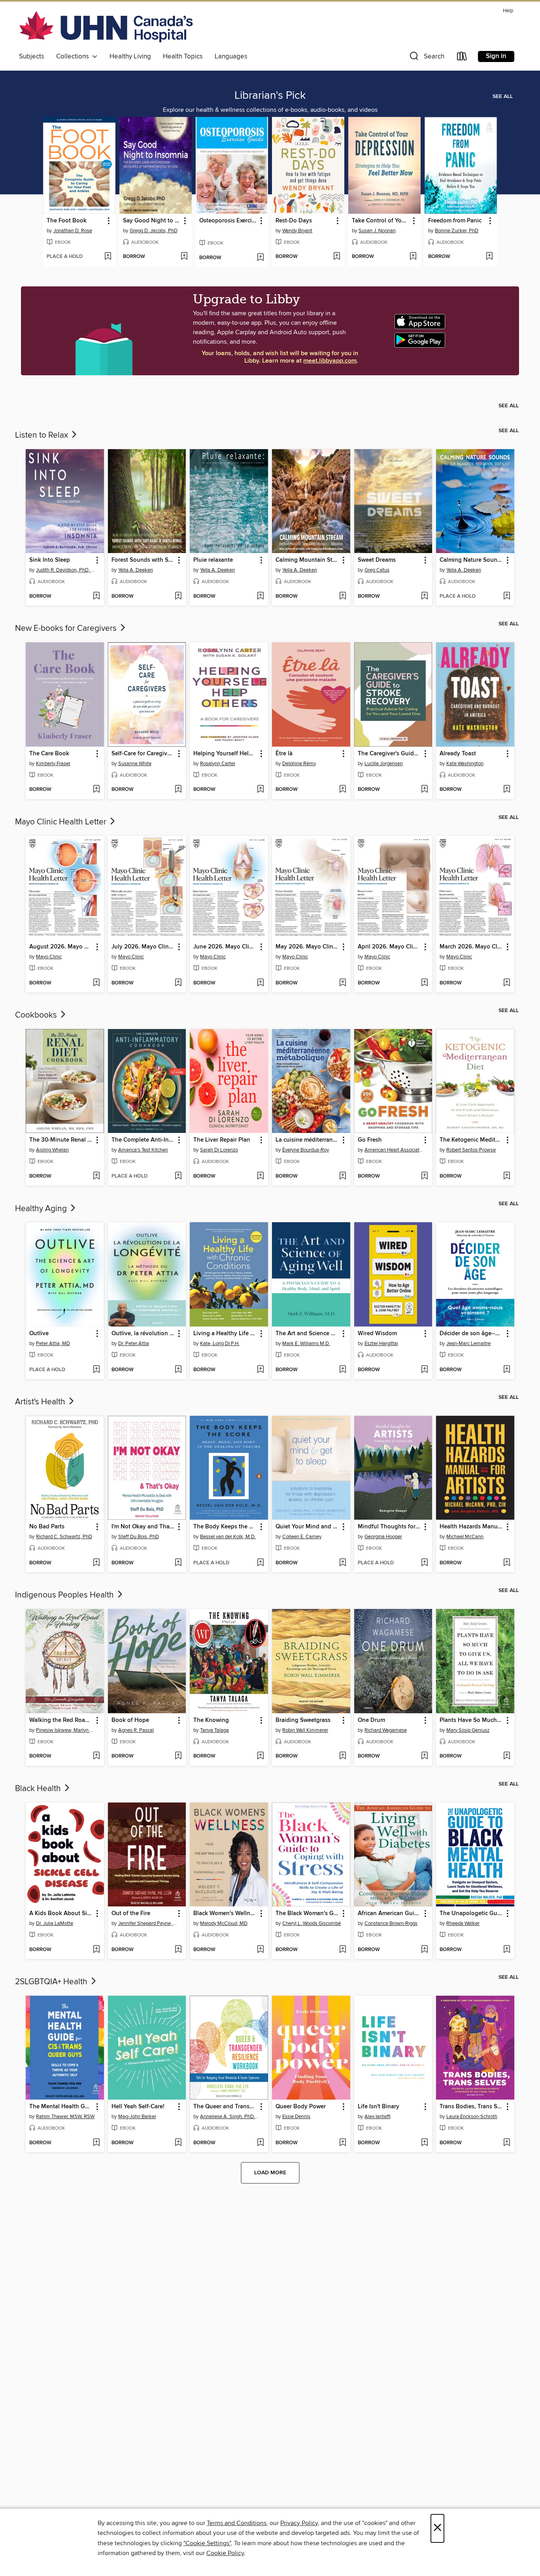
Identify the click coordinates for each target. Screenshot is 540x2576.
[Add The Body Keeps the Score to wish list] (260, 1563)
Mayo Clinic (49, 957)
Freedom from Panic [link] (455, 221)
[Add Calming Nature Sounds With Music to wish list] (507, 596)
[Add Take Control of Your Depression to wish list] (413, 257)
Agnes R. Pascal (136, 1730)
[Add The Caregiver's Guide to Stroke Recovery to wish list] (424, 790)
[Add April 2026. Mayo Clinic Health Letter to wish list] (424, 983)
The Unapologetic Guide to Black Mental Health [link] (471, 1914)
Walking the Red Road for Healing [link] (61, 1720)
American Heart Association (394, 1150)
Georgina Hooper (383, 1537)
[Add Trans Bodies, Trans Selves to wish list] (507, 2143)
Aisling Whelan (52, 1150)
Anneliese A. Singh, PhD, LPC (230, 2117)
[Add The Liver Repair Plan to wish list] (260, 1176)
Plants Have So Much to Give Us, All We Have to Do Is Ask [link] (471, 1720)
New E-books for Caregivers (67, 628)
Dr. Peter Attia (134, 1344)
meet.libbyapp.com (330, 361)
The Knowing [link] (211, 1720)
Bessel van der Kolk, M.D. (228, 1537)
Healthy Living (130, 56)
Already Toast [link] (458, 754)
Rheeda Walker (463, 1923)
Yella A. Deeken (136, 570)
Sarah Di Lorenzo (219, 1150)
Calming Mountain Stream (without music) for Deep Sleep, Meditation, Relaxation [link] (307, 560)
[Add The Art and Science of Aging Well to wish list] (343, 1370)
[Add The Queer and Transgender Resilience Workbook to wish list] (260, 2143)
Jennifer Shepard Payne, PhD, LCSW (148, 1923)
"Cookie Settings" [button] (207, 2543)
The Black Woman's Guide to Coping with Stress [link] (307, 1914)
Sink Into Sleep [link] (50, 560)
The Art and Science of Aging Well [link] (307, 1334)
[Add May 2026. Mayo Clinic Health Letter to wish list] (343, 983)
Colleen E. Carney (302, 1537)
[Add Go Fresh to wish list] (424, 1176)
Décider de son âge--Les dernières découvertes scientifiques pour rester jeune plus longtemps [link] (471, 1334)
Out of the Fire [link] (131, 1914)
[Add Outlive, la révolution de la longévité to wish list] (178, 1370)
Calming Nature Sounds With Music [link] (471, 560)
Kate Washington (465, 764)
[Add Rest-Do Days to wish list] (337, 257)
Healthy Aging (42, 1209)
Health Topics (183, 56)
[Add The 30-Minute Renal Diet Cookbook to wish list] (96, 1176)
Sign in (496, 56)
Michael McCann (465, 1537)
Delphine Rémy (299, 764)
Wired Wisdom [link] (377, 1334)
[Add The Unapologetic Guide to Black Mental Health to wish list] (507, 1950)
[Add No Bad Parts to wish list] (96, 1563)
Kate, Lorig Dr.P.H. (220, 1344)
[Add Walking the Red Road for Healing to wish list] (96, 1756)
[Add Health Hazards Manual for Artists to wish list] (507, 1563)
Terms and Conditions (237, 2523)
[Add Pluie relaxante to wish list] (260, 596)
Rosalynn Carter (218, 764)
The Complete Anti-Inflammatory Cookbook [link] (143, 1140)
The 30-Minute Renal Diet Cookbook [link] (61, 1140)
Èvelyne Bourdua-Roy (306, 1150)
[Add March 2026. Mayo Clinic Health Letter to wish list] (507, 983)
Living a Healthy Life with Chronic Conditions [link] (225, 1334)
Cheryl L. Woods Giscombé (312, 1923)
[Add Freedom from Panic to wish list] (489, 257)
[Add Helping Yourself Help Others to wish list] (260, 790)
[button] (426, 58)
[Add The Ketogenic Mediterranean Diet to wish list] (507, 1176)
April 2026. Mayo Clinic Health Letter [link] (390, 947)
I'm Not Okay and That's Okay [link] (143, 1527)
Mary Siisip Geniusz (468, 1730)
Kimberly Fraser (53, 764)
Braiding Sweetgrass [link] (303, 1720)
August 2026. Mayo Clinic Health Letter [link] (61, 947)
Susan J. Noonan (377, 231)
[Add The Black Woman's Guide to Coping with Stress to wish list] (343, 1950)
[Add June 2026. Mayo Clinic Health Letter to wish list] (260, 983)
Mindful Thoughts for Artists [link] (390, 1527)
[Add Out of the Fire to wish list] (178, 1950)
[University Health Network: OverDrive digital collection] (106, 28)
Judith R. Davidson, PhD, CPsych (66, 570)
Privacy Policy (299, 2523)
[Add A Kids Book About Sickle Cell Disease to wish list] (96, 1950)
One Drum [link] (371, 1720)
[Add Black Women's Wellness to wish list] (260, 1950)
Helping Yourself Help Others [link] (225, 754)
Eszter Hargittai (381, 1344)
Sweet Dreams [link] (377, 560)
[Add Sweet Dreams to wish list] (424, 596)
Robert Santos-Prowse (471, 1150)
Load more (270, 2173)
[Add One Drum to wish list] (424, 1756)
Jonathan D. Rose (73, 231)
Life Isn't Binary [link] (379, 2107)
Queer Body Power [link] (301, 2107)
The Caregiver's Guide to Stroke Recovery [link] (390, 754)
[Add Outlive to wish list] (96, 1370)
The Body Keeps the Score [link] (225, 1527)
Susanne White (135, 764)
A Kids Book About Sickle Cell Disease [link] (61, 1914)
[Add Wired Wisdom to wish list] (424, 1370)
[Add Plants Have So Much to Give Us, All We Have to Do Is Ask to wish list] (507, 1756)
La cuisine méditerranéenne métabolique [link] (307, 1140)
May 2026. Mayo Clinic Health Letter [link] (307, 947)
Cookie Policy (225, 2553)
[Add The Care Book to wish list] (96, 790)
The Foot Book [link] (67, 221)
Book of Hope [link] (130, 1720)
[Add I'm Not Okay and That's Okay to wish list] (178, 1563)
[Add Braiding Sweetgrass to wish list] (343, 1756)
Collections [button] (74, 56)
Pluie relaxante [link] (213, 560)
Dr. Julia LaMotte (55, 1923)
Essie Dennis (296, 2117)
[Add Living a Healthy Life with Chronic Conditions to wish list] (260, 1370)
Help (508, 11)
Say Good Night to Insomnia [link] (152, 221)
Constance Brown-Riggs (391, 1923)
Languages (231, 56)
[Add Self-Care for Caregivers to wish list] (178, 790)
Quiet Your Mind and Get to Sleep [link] (307, 1527)
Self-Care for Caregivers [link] (143, 754)
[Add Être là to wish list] (343, 790)
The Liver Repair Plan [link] (222, 1140)
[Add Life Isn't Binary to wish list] (424, 2143)
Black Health (39, 1789)
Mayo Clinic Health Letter (62, 822)
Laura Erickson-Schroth (472, 2117)
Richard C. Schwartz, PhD (64, 1537)
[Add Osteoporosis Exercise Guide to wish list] (260, 258)
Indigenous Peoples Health (65, 1595)
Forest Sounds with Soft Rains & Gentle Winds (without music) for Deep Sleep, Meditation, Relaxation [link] (143, 560)
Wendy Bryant (297, 231)
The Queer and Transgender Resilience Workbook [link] (225, 2107)
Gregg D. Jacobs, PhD (154, 231)
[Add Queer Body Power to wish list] (343, 2143)
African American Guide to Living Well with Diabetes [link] (390, 1914)
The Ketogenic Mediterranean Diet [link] (471, 1140)
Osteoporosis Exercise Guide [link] (228, 221)
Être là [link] (284, 754)
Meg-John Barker (137, 2117)
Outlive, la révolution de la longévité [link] (143, 1334)
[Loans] (462, 58)
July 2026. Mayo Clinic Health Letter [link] (143, 947)
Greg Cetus (377, 570)
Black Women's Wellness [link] (225, 1914)
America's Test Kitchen (143, 1150)
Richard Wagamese (386, 1730)
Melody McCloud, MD (224, 1923)
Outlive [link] (39, 1334)
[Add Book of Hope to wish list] (178, 1756)
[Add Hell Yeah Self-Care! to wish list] (178, 2143)
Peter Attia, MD (53, 1344)
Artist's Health (41, 1402)
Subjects (32, 56)
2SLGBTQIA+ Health (52, 1982)
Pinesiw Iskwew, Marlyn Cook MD (66, 1730)
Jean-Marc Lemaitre (468, 1344)
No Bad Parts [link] (47, 1527)
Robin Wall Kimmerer (305, 1730)
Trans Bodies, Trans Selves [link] (471, 2107)
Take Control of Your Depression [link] (381, 221)
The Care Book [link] (49, 754)
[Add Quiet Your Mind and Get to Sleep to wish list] (343, 1563)
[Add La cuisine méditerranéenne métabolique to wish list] (343, 1176)
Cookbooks (37, 1015)
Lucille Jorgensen (384, 764)
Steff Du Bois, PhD (139, 1537)
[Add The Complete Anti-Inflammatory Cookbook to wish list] (178, 1176)
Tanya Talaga (214, 1730)
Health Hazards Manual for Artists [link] (471, 1527)
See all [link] (503, 96)
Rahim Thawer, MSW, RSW (65, 2117)
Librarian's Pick (270, 96)
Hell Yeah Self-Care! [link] (138, 2107)
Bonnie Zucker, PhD (457, 231)
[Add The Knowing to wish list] (260, 1756)
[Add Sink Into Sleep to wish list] (96, 596)
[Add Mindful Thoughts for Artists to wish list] (424, 1563)
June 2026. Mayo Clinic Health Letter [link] (225, 947)
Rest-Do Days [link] (294, 221)
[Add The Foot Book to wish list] (108, 257)
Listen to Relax (42, 435)
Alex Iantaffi (378, 2117)
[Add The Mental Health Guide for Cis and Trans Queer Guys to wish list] (96, 2143)
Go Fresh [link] (370, 1140)
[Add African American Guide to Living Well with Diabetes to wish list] (424, 1950)
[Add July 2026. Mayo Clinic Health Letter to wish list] (178, 983)
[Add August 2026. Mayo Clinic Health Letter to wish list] (96, 983)
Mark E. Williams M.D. (306, 1344)
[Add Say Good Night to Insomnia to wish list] (184, 257)
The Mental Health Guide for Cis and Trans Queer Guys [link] (61, 2107)
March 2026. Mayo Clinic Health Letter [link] (471, 947)
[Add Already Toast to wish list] (507, 790)
